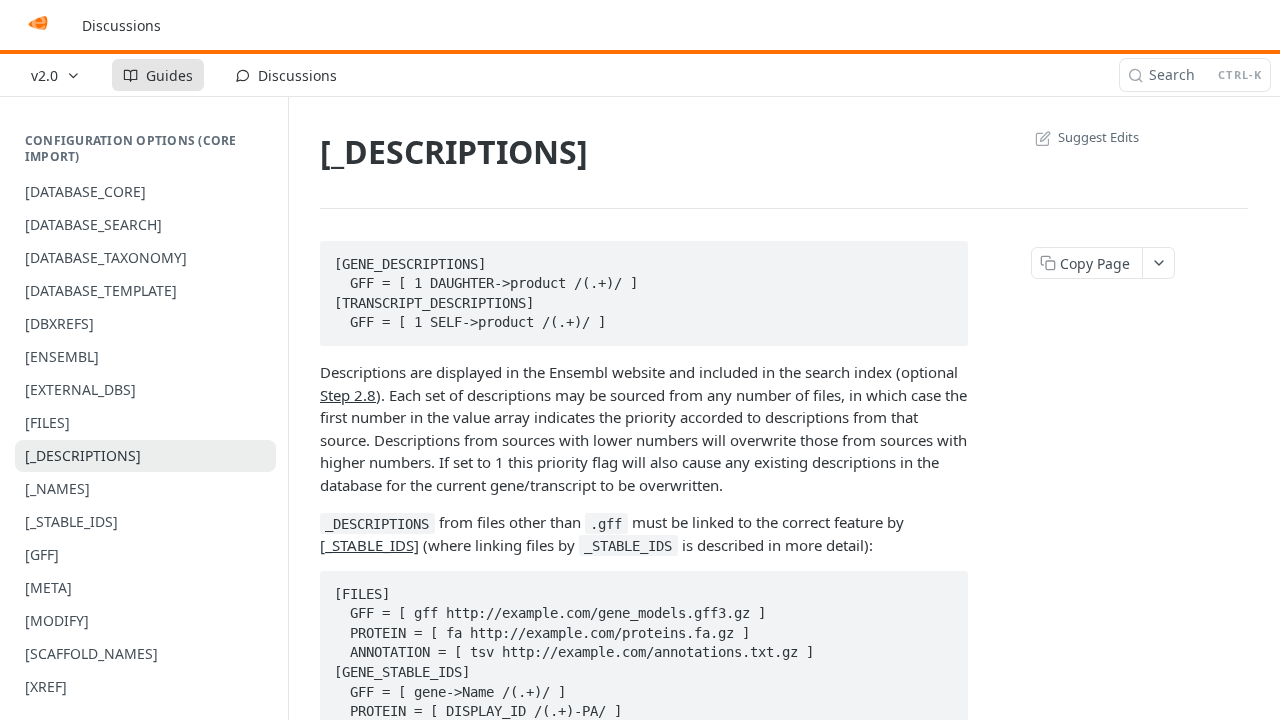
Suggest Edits (1098, 137)
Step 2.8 (348, 395)
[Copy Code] (944, 258)
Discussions (121, 25)
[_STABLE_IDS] (369, 545)
